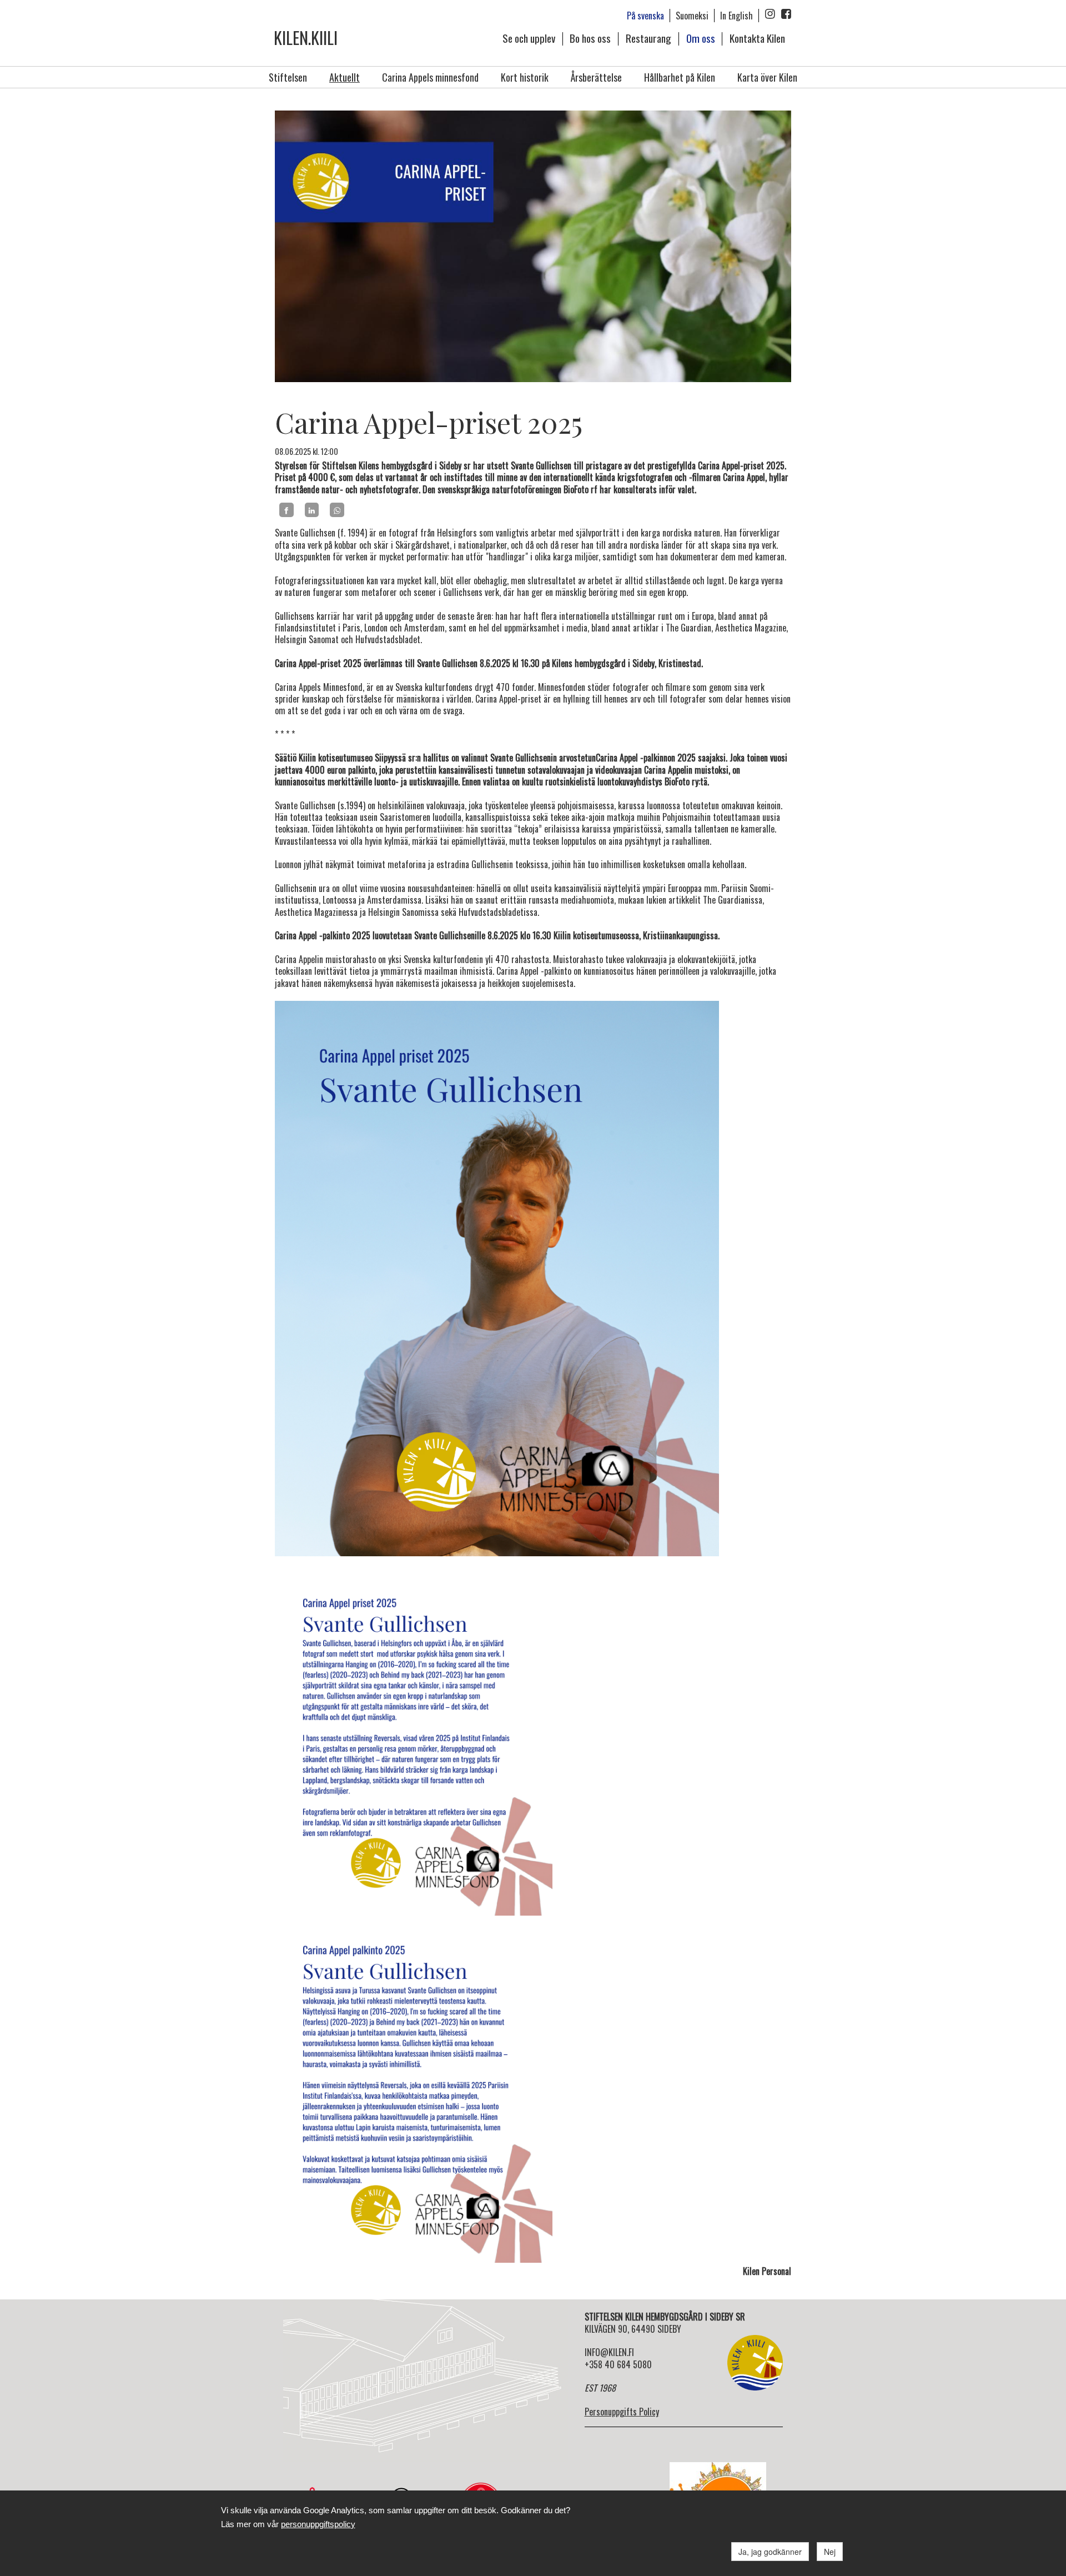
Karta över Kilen (767, 77)
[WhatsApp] (337, 510)
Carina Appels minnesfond (430, 77)
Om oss (701, 38)
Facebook (786, 14)
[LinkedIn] (312, 510)
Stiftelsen (288, 77)
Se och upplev (529, 38)
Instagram (770, 14)
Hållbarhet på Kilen (680, 77)
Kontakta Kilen (757, 38)
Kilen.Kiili (306, 37)
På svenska (645, 16)
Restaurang (648, 38)
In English (736, 16)
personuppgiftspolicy (318, 2524)
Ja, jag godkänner (770, 2552)
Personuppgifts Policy (622, 2412)
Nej (830, 2552)
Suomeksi (692, 16)
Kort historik (525, 77)
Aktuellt (345, 77)
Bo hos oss (590, 38)
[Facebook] (286, 510)
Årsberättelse (596, 77)
